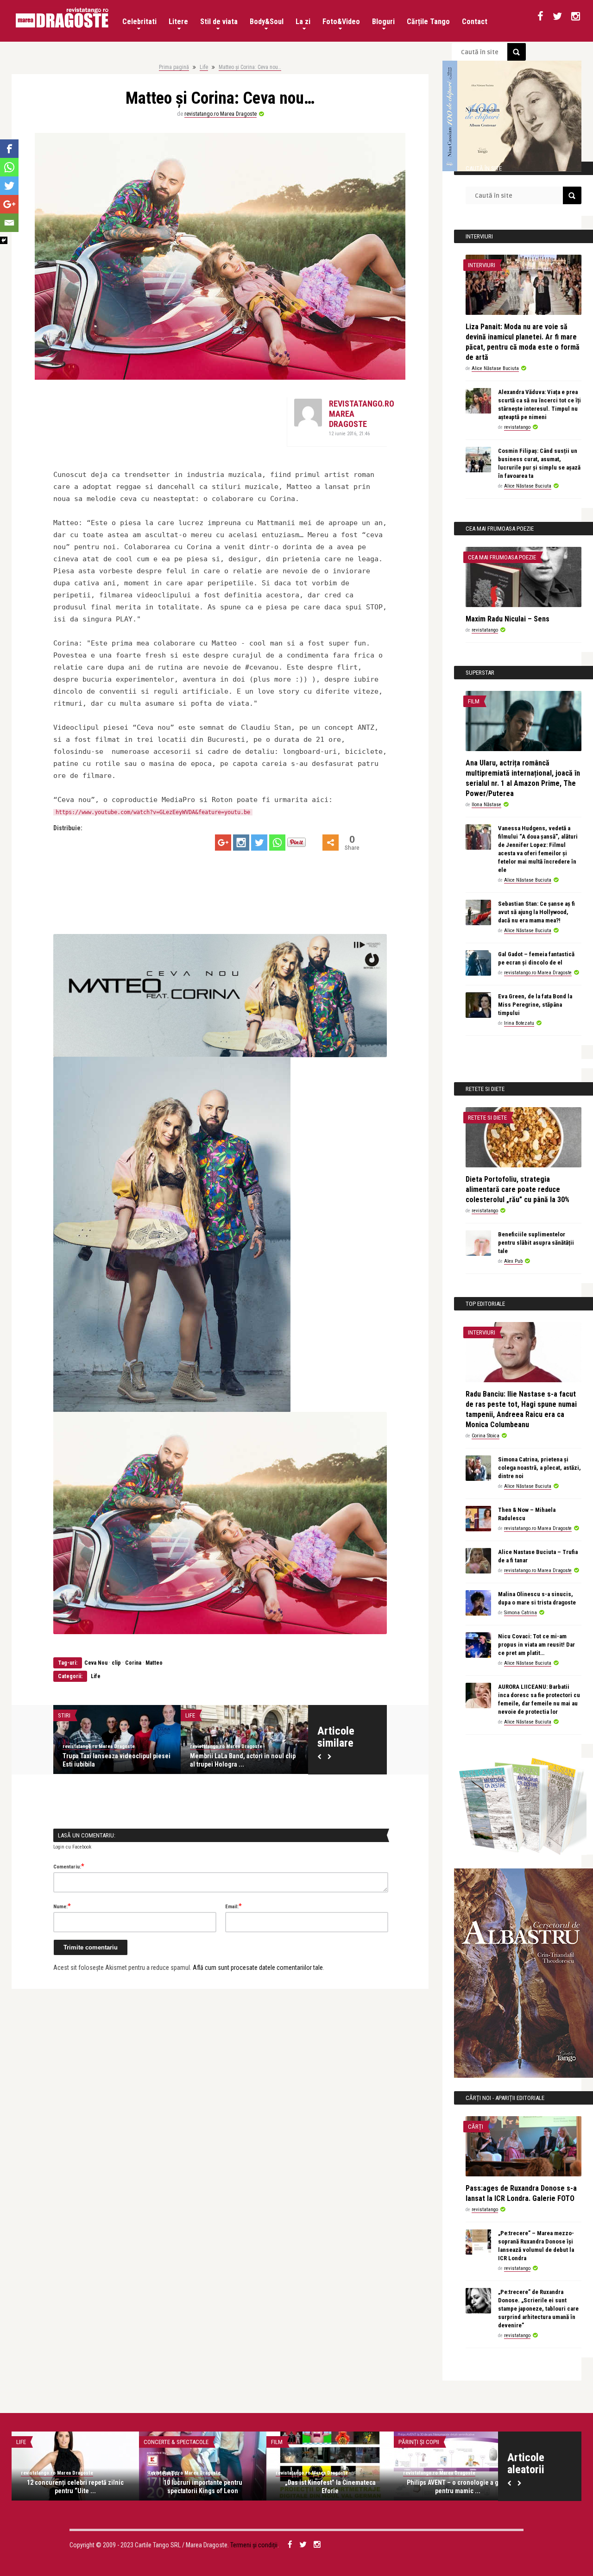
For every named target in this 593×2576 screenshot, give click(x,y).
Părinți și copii (419, 2442)
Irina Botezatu (519, 1023)
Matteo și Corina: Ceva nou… (250, 67)
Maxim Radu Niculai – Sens (508, 619)
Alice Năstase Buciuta (495, 368)
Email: (233, 1906)
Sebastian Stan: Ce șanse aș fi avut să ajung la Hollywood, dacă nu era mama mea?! (536, 912)
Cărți (476, 2127)
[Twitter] (259, 843)
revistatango (517, 427)
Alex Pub (513, 1261)
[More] (331, 843)
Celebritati (139, 22)
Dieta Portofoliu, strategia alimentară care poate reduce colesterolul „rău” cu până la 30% (517, 1189)
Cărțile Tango (428, 22)
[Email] (9, 223)
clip (116, 1663)
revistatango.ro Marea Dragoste (221, 114)
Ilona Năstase (486, 805)
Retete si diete (487, 1118)
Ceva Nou (96, 1663)
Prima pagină (174, 67)
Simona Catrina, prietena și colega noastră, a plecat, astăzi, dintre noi (539, 1468)
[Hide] (4, 240)
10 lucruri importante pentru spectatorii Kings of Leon (203, 2487)
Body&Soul (267, 22)
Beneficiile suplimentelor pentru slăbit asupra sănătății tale (536, 1243)
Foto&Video (341, 22)
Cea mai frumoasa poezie (502, 557)
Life (204, 67)
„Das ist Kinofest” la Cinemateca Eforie (330, 2487)
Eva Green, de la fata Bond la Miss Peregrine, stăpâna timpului (535, 1005)
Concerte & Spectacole (176, 2442)
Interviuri (482, 265)
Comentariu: (69, 1866)
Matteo (154, 1663)
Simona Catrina (520, 1613)
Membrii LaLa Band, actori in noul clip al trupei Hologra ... (243, 1760)
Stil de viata (219, 22)
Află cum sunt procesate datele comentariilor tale (258, 1968)
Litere (178, 22)
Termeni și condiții (254, 2545)
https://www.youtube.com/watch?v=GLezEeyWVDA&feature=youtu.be (153, 812)
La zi (303, 22)
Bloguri (383, 22)
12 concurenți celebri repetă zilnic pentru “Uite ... (75, 2487)
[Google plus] (223, 843)
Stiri (64, 1715)
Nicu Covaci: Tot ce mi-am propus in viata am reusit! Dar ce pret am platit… (536, 1645)
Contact (475, 22)
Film (474, 701)
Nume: (62, 1906)
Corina (133, 1663)
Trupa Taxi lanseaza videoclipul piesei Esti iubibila (117, 1760)
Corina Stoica (486, 1436)
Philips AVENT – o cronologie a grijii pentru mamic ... (457, 2487)
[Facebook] (9, 149)
